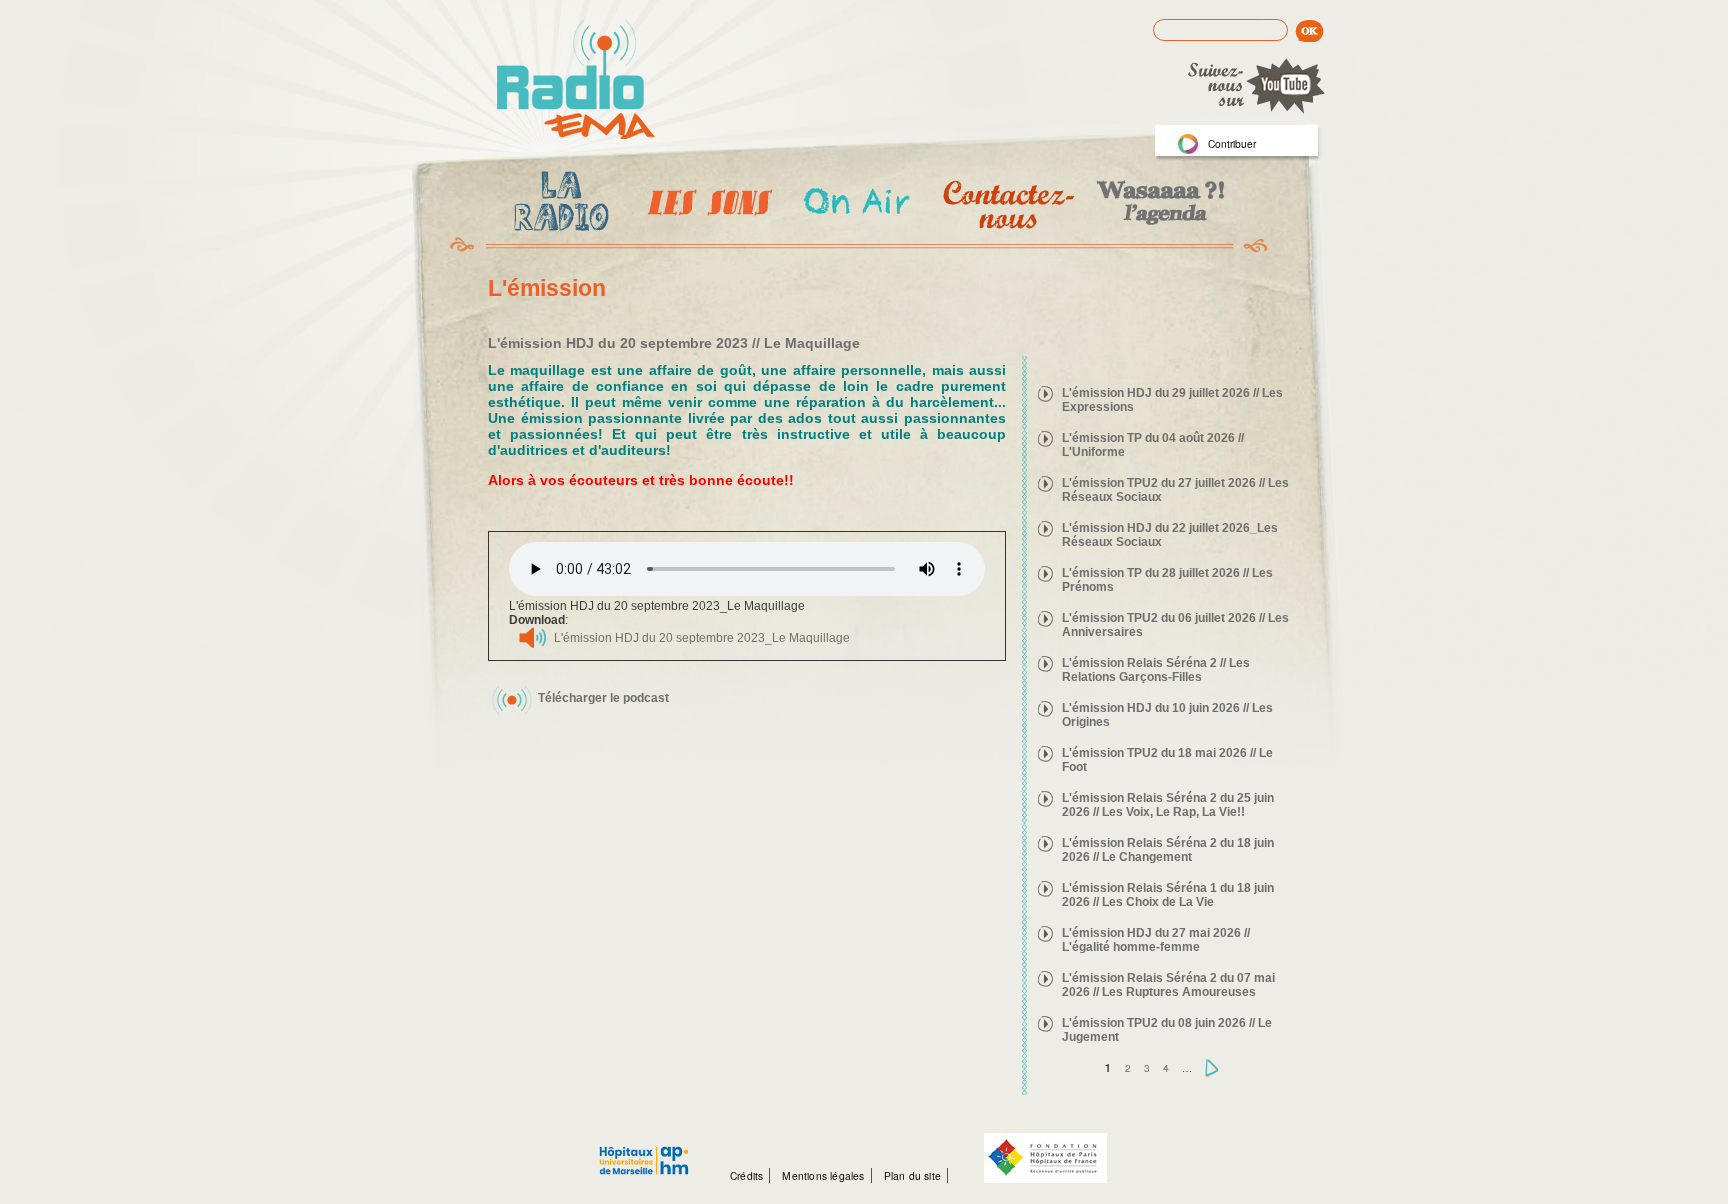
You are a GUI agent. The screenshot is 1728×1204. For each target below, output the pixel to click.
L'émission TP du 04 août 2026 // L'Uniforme (1153, 445)
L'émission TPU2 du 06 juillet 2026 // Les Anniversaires (1175, 625)
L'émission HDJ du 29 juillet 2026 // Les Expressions (1172, 400)
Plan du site (912, 1175)
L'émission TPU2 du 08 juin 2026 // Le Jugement (1167, 1030)
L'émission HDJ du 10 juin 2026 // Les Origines (1167, 715)
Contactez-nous (1006, 204)
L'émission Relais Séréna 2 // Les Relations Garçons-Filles (1156, 670)
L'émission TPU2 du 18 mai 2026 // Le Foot (1167, 760)
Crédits (746, 1175)
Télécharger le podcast (603, 698)
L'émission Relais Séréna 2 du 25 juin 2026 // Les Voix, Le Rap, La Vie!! (1168, 805)
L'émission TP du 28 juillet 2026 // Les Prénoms (1167, 580)
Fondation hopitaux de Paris (1045, 1158)
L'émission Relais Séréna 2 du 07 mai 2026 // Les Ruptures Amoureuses (1168, 985)
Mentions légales (823, 1175)
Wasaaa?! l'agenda (1157, 204)
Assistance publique (644, 1150)
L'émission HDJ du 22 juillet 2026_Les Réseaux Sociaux (1170, 535)
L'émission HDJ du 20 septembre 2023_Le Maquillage (702, 638)
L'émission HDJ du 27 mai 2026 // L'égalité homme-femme (1156, 940)
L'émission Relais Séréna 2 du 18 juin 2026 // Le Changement (1168, 850)
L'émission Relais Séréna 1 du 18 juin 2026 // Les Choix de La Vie (1168, 895)
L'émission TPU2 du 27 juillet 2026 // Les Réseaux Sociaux (1175, 490)
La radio (558, 205)
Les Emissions (706, 205)
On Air (855, 204)
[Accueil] (576, 81)
